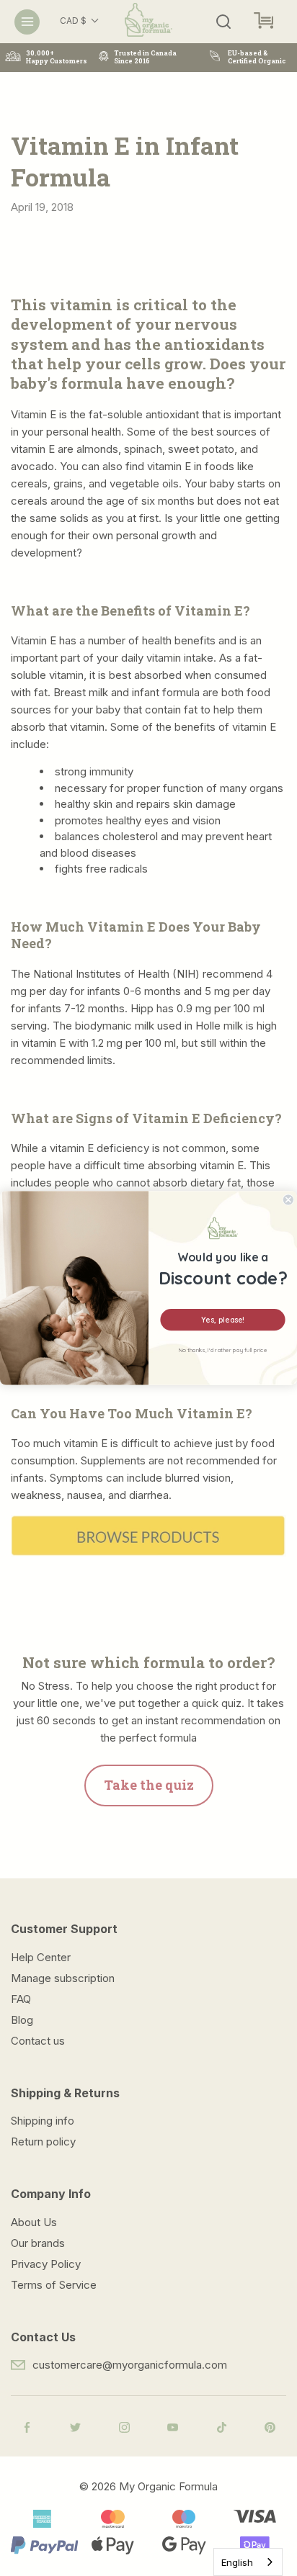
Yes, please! (222, 1319)
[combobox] (248, 2562)
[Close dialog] (288, 1200)
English (237, 2562)
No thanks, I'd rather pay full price (223, 1350)
